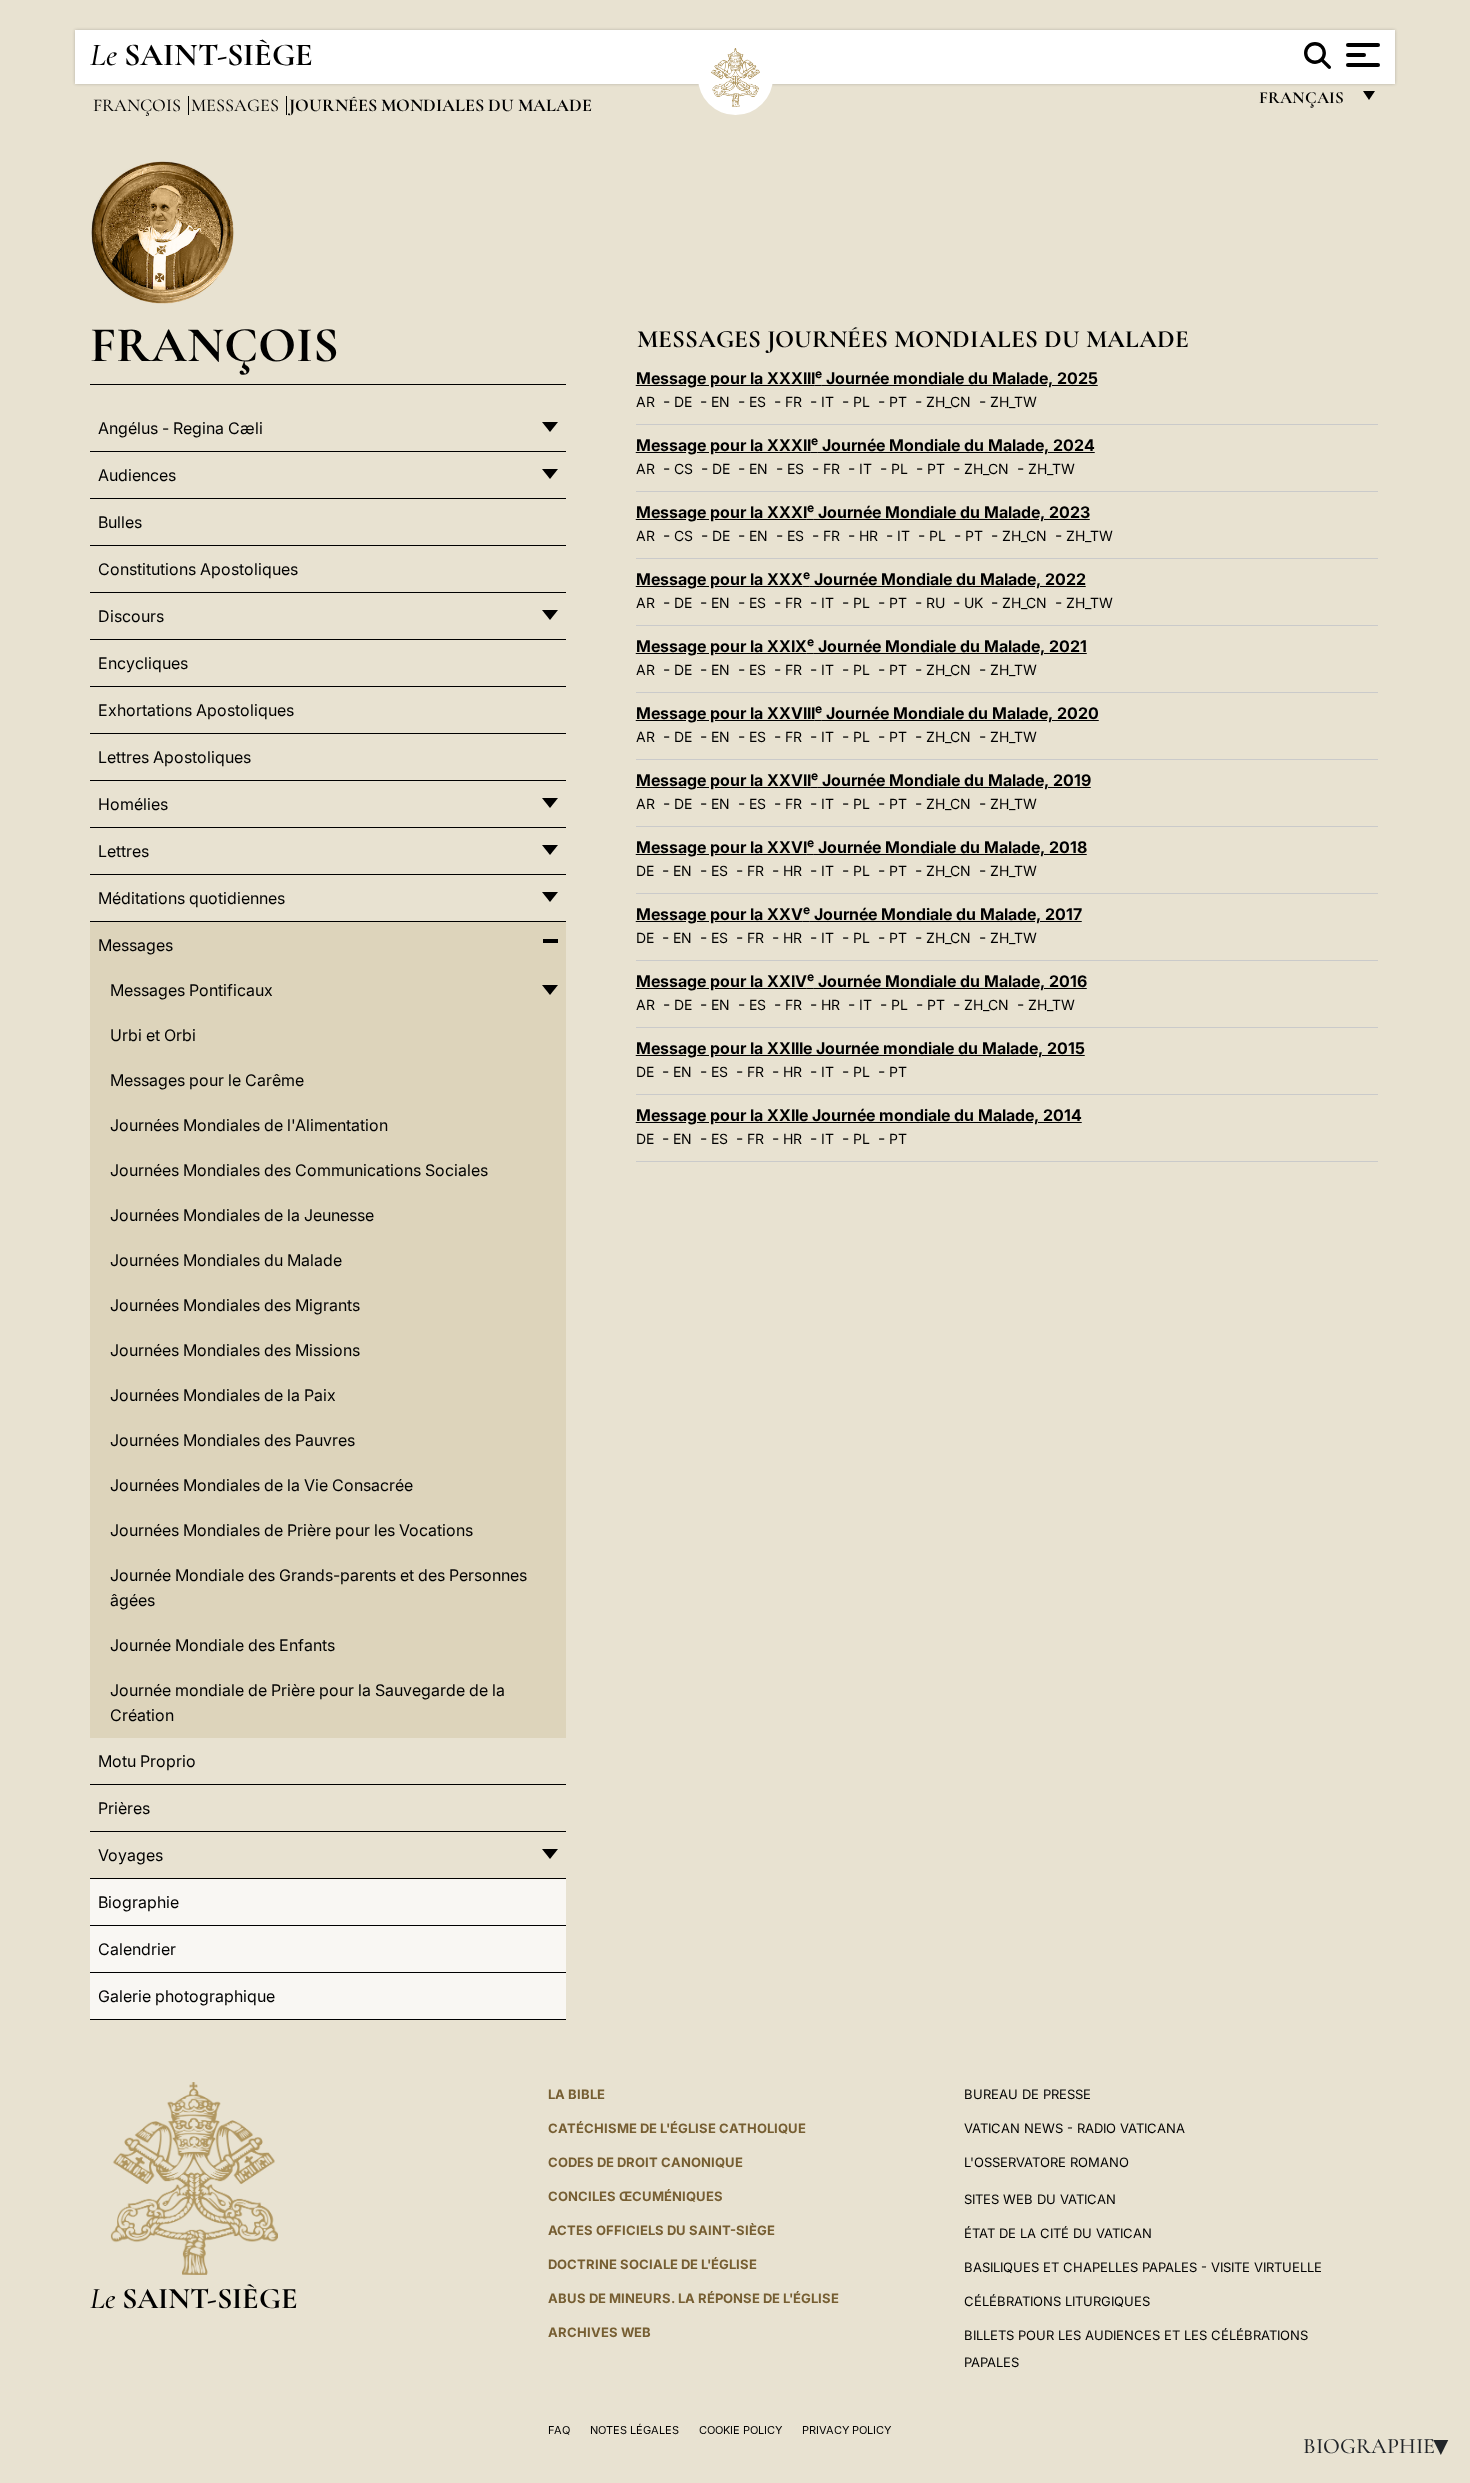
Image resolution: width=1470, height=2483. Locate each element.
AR (645, 401)
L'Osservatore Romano (1046, 2162)
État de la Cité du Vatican (1058, 2233)
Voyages (130, 1855)
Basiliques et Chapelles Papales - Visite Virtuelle (1143, 2267)
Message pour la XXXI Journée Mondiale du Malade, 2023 (863, 512)
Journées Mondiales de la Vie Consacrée (261, 1485)
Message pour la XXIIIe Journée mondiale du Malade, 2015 (860, 1048)
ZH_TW (1013, 401)
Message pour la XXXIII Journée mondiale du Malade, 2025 (867, 378)
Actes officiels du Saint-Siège (661, 2230)
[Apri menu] (1360, 55)
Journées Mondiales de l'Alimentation (249, 1125)
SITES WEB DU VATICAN (1040, 2199)
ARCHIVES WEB (599, 2332)
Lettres (123, 851)
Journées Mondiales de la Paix (223, 1395)
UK (973, 602)
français (1303, 102)
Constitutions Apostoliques (198, 569)
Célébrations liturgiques (1057, 2301)
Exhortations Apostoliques (196, 710)
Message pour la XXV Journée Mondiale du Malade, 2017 (859, 914)
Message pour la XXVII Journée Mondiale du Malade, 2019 (863, 780)
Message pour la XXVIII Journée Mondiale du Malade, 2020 (867, 713)
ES (757, 401)
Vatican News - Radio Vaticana (1074, 2128)
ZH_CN (948, 401)
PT (898, 401)
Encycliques (143, 663)
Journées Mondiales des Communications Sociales (299, 1170)
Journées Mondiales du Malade (226, 1260)
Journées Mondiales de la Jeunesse (242, 1215)
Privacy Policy (846, 2430)
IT (827, 401)
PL (861, 401)
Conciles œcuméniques (635, 2196)
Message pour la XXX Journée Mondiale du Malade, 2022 (861, 579)
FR (793, 401)
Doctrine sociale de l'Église (652, 2264)
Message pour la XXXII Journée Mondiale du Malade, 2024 (865, 445)
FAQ (559, 2430)
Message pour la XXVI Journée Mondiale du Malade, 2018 (861, 847)
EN (720, 401)
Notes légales (634, 2430)
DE (683, 401)
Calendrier (137, 1949)
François (139, 105)
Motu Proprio (147, 1761)
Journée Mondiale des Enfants (222, 1645)
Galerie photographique (186, 1996)
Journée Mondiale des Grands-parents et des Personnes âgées (318, 1587)
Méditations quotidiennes (191, 898)
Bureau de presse (1027, 2094)
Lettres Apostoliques (174, 757)
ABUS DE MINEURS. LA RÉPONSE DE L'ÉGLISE (693, 2298)
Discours (131, 616)
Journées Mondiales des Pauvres (232, 1440)
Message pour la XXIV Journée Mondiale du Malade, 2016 (861, 981)
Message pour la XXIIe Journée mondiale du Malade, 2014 (859, 1115)
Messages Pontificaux (191, 990)
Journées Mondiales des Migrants (235, 1305)
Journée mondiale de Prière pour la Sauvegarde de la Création (307, 1702)
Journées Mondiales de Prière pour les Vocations (291, 1530)
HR (868, 535)
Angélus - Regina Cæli (180, 428)
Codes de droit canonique (645, 2162)
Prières (124, 1808)
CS (683, 468)
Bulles (120, 522)
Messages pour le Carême (207, 1080)
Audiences (137, 475)
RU (935, 602)
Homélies (133, 804)
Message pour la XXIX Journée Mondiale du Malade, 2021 (861, 646)
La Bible (576, 2094)
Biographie (1382, 2446)
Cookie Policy (740, 2430)
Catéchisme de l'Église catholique (677, 2128)
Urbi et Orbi (153, 1035)
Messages (237, 105)
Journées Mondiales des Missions (235, 1350)
